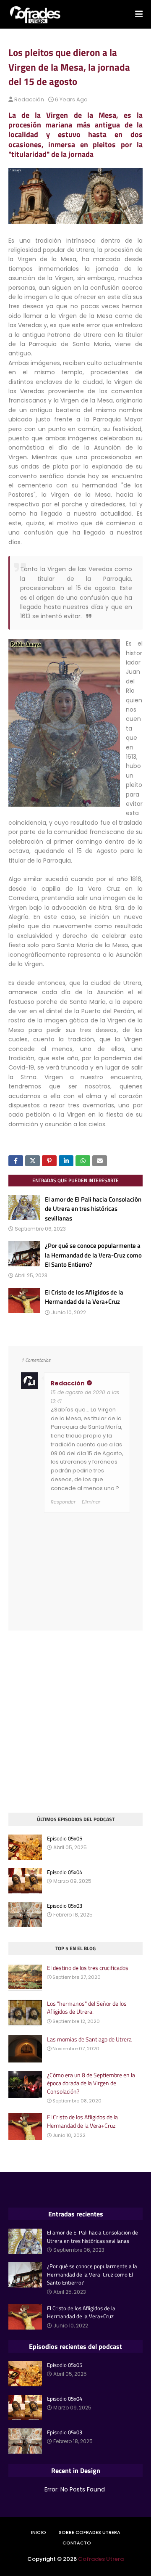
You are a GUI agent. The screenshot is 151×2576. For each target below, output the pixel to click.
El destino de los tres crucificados (88, 1968)
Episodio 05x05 (65, 1839)
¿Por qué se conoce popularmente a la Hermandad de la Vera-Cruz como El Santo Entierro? (93, 1255)
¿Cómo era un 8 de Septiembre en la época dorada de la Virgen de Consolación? (91, 2083)
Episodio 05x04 (65, 1872)
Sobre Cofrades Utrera (90, 2532)
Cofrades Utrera (101, 2559)
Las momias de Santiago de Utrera (89, 2039)
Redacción (29, 99)
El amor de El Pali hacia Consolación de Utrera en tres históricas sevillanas (93, 1209)
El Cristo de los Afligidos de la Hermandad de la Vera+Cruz (84, 1297)
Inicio (39, 2532)
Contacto (77, 2543)
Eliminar (91, 1502)
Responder (63, 1502)
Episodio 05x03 (65, 1906)
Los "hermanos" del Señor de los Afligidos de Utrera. (87, 2008)
